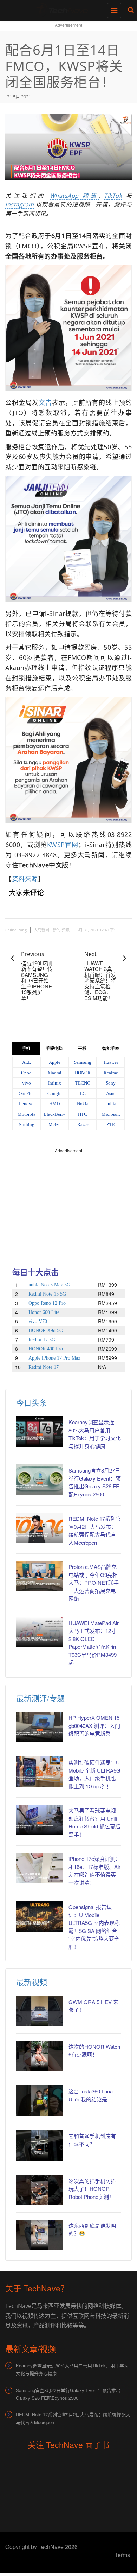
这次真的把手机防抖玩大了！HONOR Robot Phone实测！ (92, 2189)
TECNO (83, 1083)
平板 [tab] (82, 1049)
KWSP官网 (63, 845)
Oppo (26, 1073)
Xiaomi (54, 1073)
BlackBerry (54, 1114)
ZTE (111, 1124)
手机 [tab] (26, 1049)
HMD (54, 1104)
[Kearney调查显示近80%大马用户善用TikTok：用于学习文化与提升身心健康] (40, 1431)
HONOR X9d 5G (46, 1331)
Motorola (27, 1114)
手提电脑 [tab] (54, 1049)
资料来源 (25, 879)
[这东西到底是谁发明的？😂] (40, 2235)
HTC (83, 1114)
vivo (27, 1083)
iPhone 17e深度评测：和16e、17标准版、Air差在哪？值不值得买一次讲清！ (94, 1871)
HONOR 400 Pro (46, 1349)
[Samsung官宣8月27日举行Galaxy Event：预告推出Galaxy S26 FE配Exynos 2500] (40, 1480)
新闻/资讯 (61, 930)
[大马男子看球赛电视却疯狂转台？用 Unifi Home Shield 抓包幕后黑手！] (40, 1820)
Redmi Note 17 (44, 1367)
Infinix (55, 1083)
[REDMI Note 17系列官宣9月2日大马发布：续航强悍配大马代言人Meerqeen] (40, 1528)
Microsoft (111, 1114)
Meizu (55, 1124)
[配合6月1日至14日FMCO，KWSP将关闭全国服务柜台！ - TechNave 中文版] (67, 9)
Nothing (27, 1124)
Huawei (111, 1062)
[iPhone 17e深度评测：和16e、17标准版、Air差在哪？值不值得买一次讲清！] (40, 1868)
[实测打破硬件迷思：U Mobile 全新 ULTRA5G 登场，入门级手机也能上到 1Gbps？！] (40, 1772)
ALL (27, 1062)
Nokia (83, 1104)
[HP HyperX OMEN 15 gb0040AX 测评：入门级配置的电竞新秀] (40, 1727)
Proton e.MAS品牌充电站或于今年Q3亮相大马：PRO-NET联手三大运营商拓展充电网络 (94, 1582)
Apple (55, 1062)
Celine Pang (16, 930)
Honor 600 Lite (44, 1312)
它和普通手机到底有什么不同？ (92, 2140)
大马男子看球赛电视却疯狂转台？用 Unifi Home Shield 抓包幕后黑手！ (94, 1822)
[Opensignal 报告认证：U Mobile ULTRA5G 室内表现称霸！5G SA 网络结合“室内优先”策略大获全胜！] (40, 1916)
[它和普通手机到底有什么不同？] (40, 2145)
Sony (111, 1083)
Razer (83, 1124)
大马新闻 (41, 930)
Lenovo (26, 1104)
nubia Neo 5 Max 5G (49, 1285)
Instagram (20, 204)
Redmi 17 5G (42, 1340)
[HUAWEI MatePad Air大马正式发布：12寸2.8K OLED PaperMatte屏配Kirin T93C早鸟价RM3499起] (40, 1632)
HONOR (83, 1073)
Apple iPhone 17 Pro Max (54, 1358)
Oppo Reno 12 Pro (47, 1303)
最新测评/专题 (40, 1698)
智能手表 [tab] (111, 1049)
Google (54, 1093)
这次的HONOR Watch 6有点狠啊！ (94, 2050)
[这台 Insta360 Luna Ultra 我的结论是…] (40, 2100)
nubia (111, 1104)
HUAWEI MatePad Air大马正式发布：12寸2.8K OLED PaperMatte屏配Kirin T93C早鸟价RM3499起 (94, 1643)
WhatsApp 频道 (74, 196)
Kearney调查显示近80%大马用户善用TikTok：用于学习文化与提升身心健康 (95, 1434)
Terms (122, 2555)
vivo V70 (38, 1321)
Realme (111, 1073)
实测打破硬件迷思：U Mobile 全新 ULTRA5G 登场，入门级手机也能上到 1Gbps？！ (94, 1774)
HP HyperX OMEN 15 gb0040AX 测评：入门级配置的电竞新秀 (94, 1725)
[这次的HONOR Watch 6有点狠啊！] (40, 2056)
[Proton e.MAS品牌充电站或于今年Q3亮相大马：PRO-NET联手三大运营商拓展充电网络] (40, 1576)
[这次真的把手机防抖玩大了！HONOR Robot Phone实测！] (40, 2190)
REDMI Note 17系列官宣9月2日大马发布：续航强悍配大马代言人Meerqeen (95, 1530)
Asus (111, 1093)
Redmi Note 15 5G (47, 1294)
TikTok (113, 196)
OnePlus (27, 1093)
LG (83, 1093)
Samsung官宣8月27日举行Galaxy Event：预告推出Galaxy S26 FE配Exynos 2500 (95, 1482)
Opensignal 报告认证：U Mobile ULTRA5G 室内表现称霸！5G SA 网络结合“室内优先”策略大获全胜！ (94, 1927)
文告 (45, 402)
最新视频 (32, 1982)
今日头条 (32, 1402)
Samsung (83, 1062)
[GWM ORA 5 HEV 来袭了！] (40, 2011)
